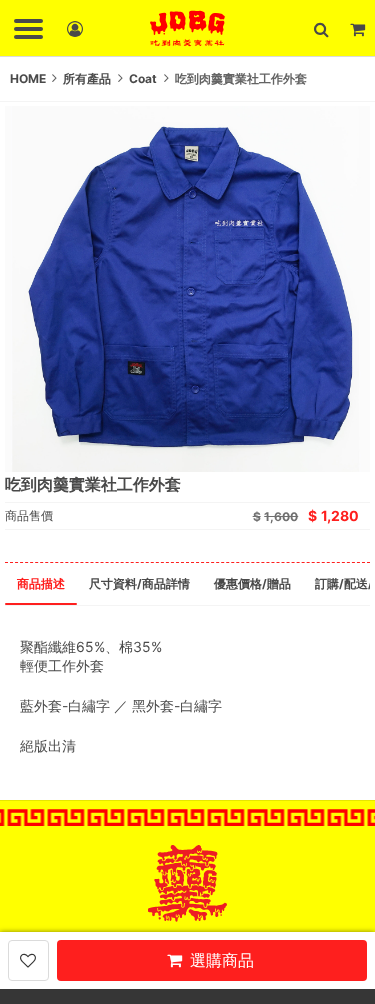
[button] (321, 28)
